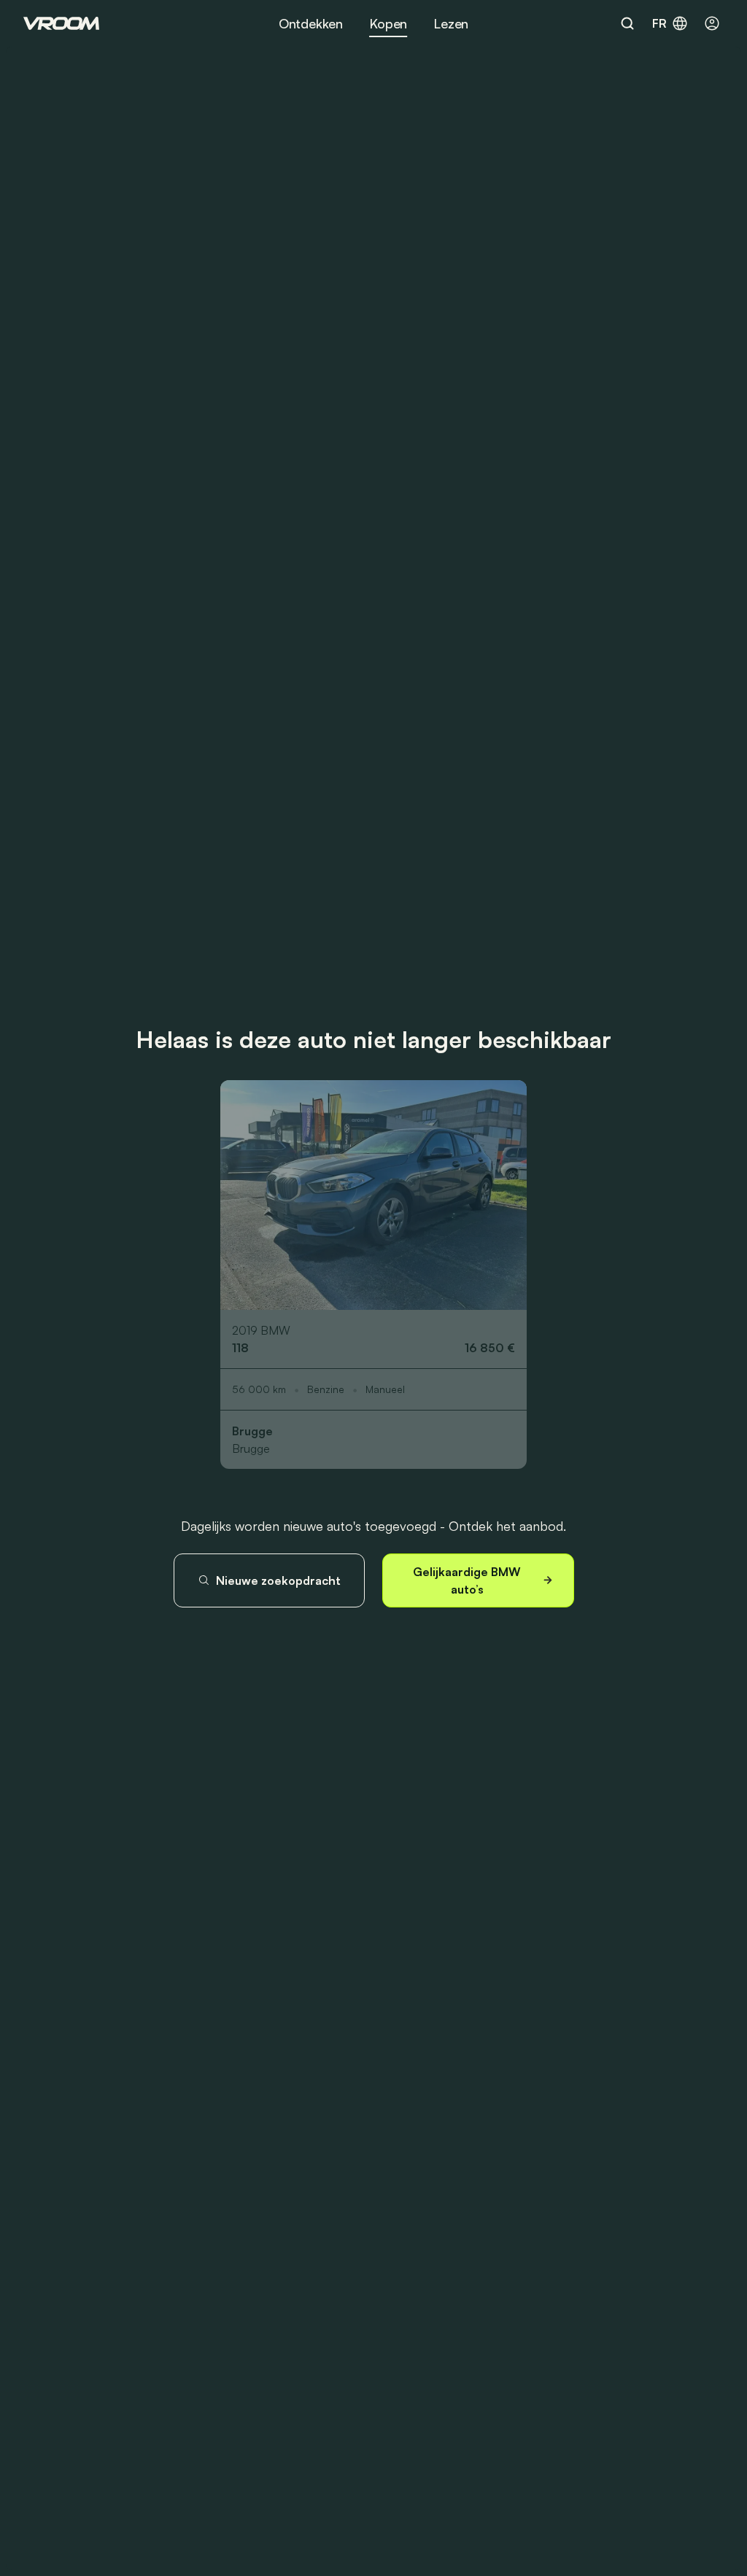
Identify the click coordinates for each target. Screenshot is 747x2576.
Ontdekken (311, 23)
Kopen (388, 23)
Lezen (451, 23)
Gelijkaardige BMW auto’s (467, 1580)
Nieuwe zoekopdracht (278, 1580)
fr (659, 23)
